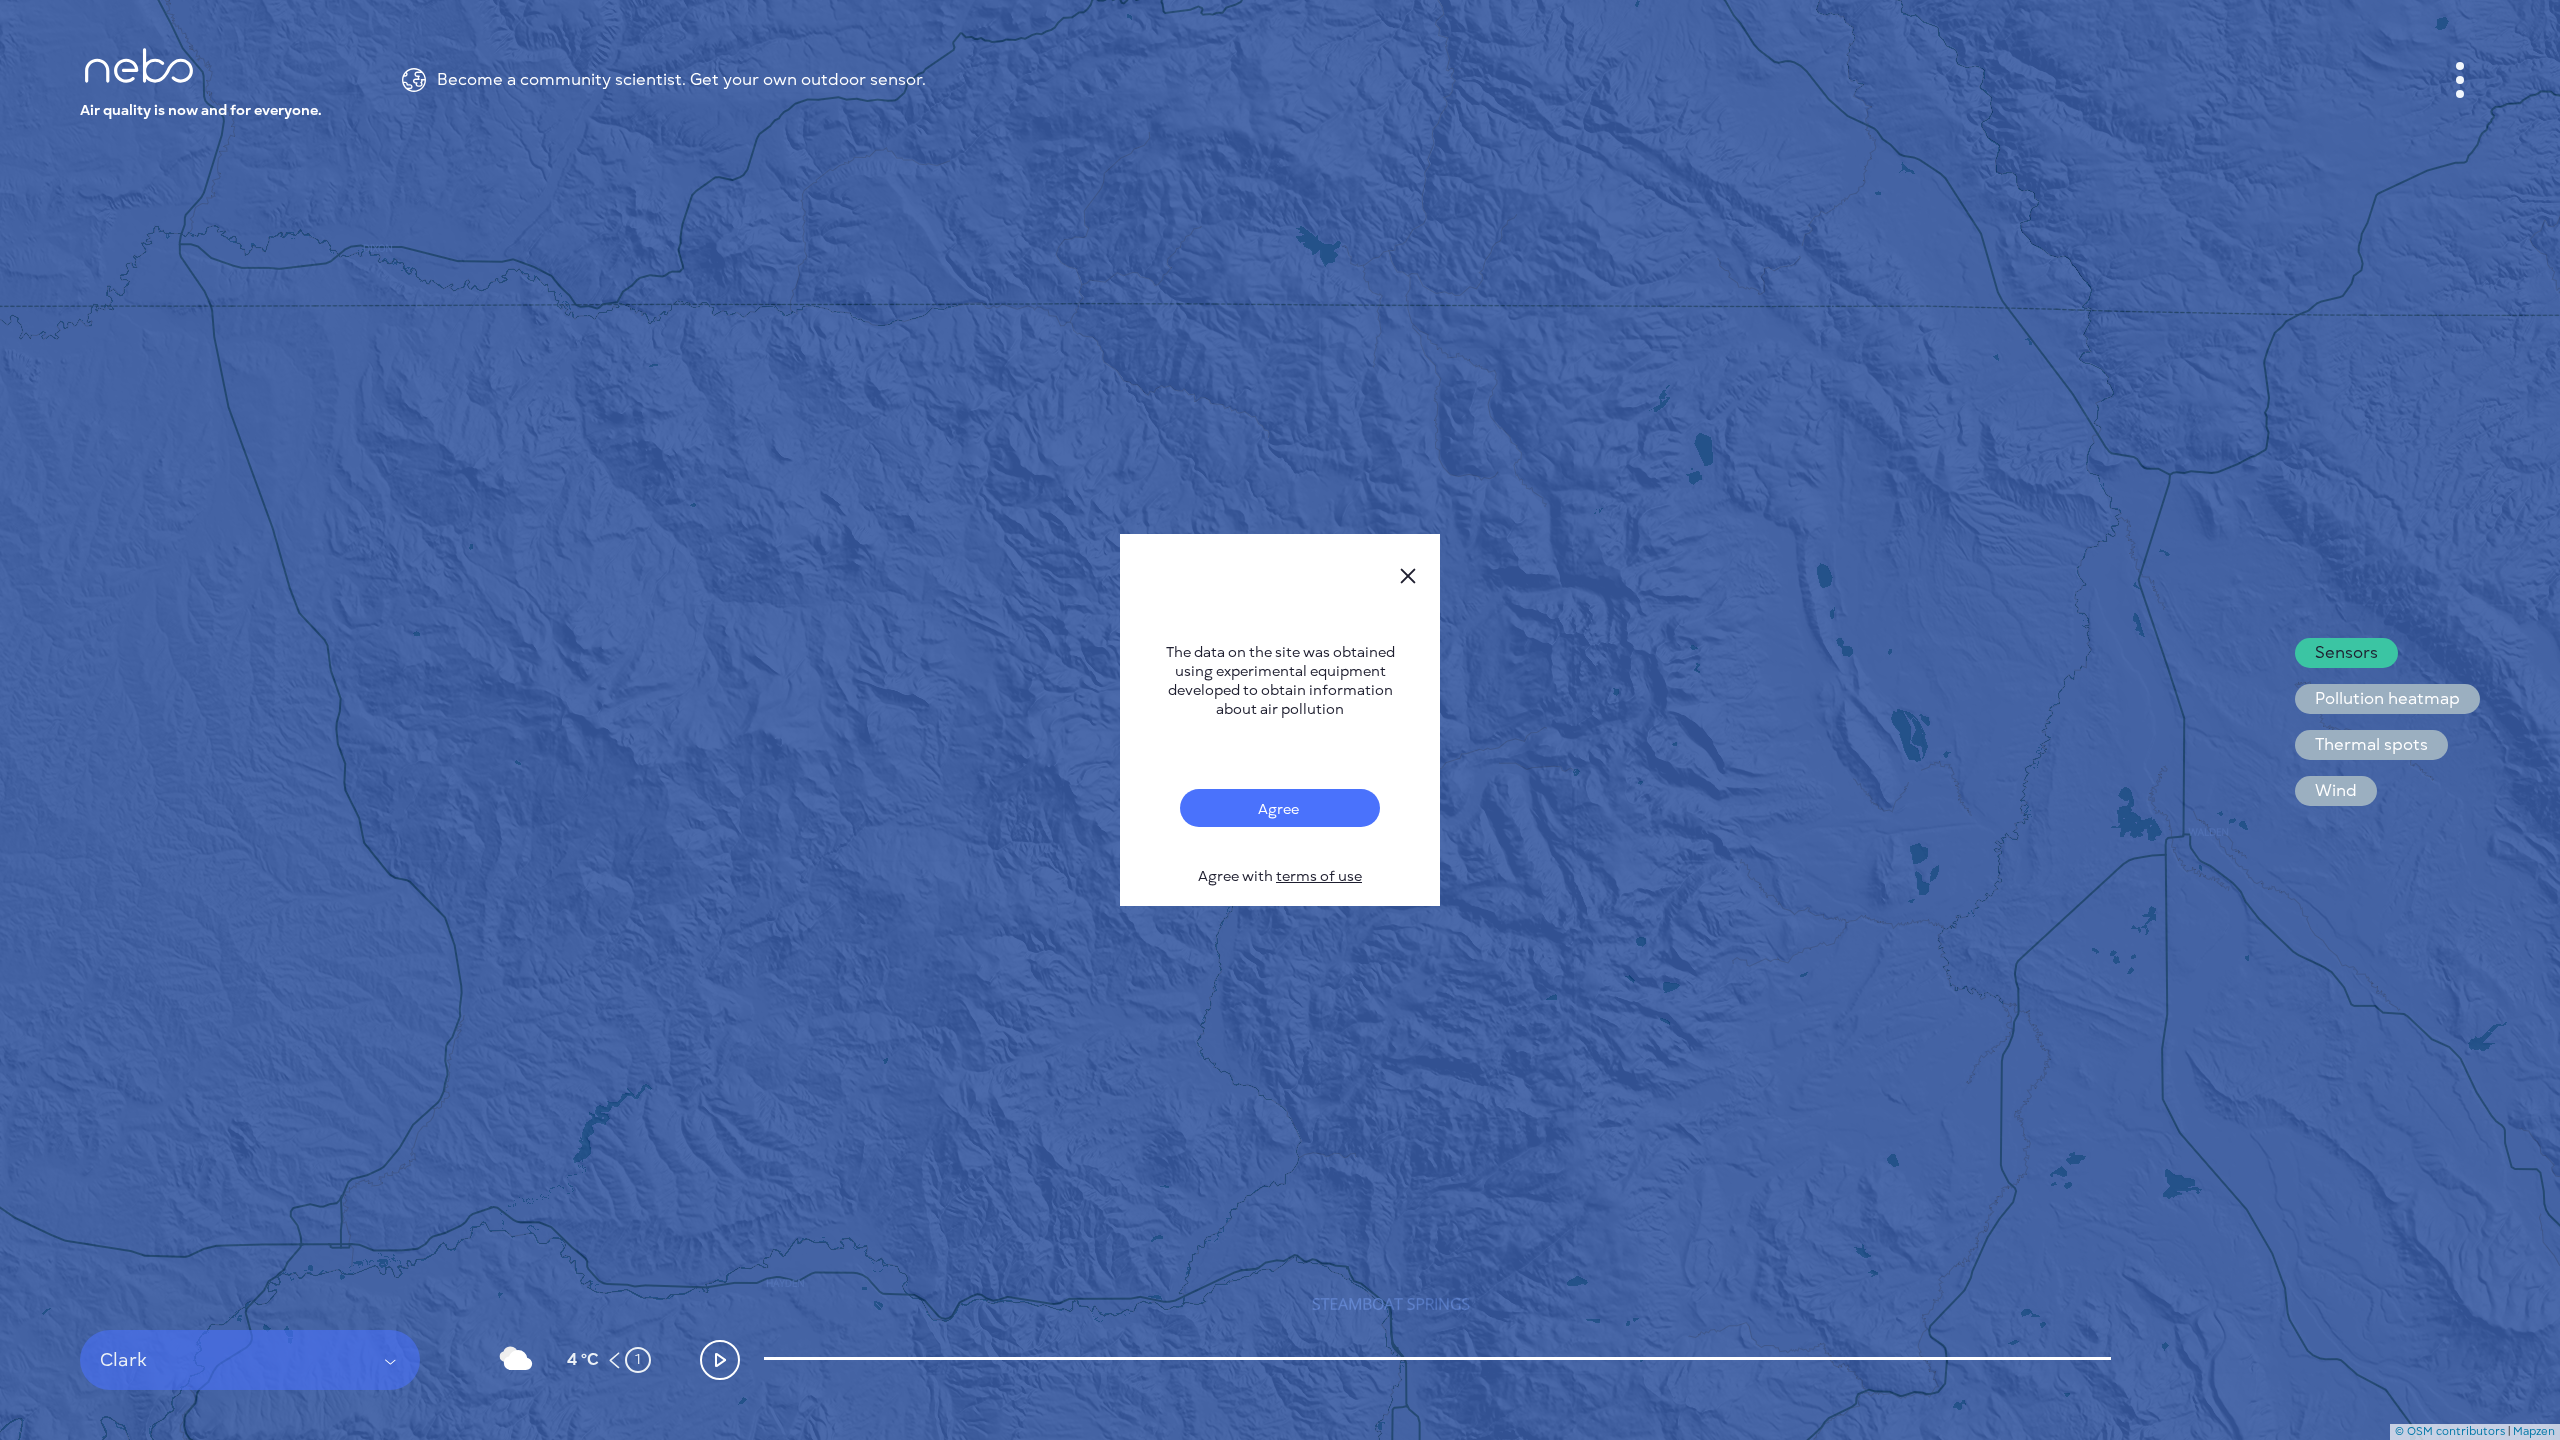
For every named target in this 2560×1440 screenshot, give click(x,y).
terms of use (1319, 876)
